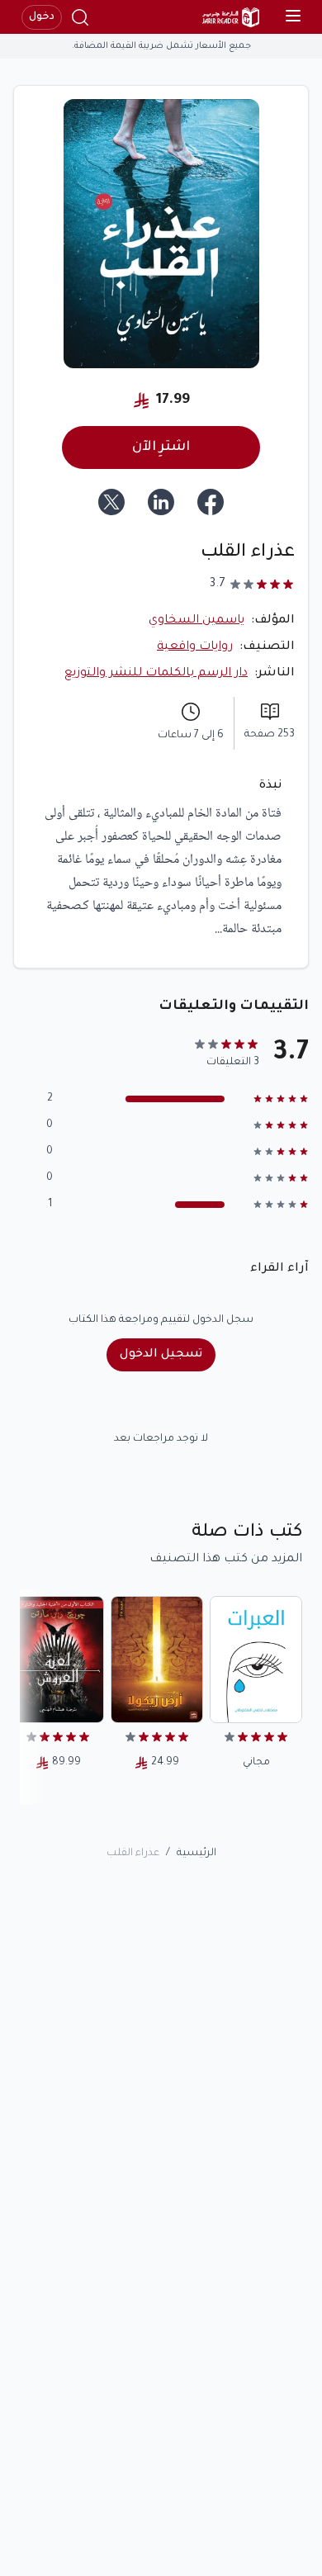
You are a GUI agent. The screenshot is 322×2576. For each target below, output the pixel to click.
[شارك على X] (111, 502)
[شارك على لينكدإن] (161, 502)
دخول (42, 17)
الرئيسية (197, 1854)
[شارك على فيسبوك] (211, 502)
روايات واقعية (195, 647)
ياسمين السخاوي (197, 621)
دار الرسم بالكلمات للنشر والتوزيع (156, 674)
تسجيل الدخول (161, 1355)
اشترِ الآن (161, 447)
